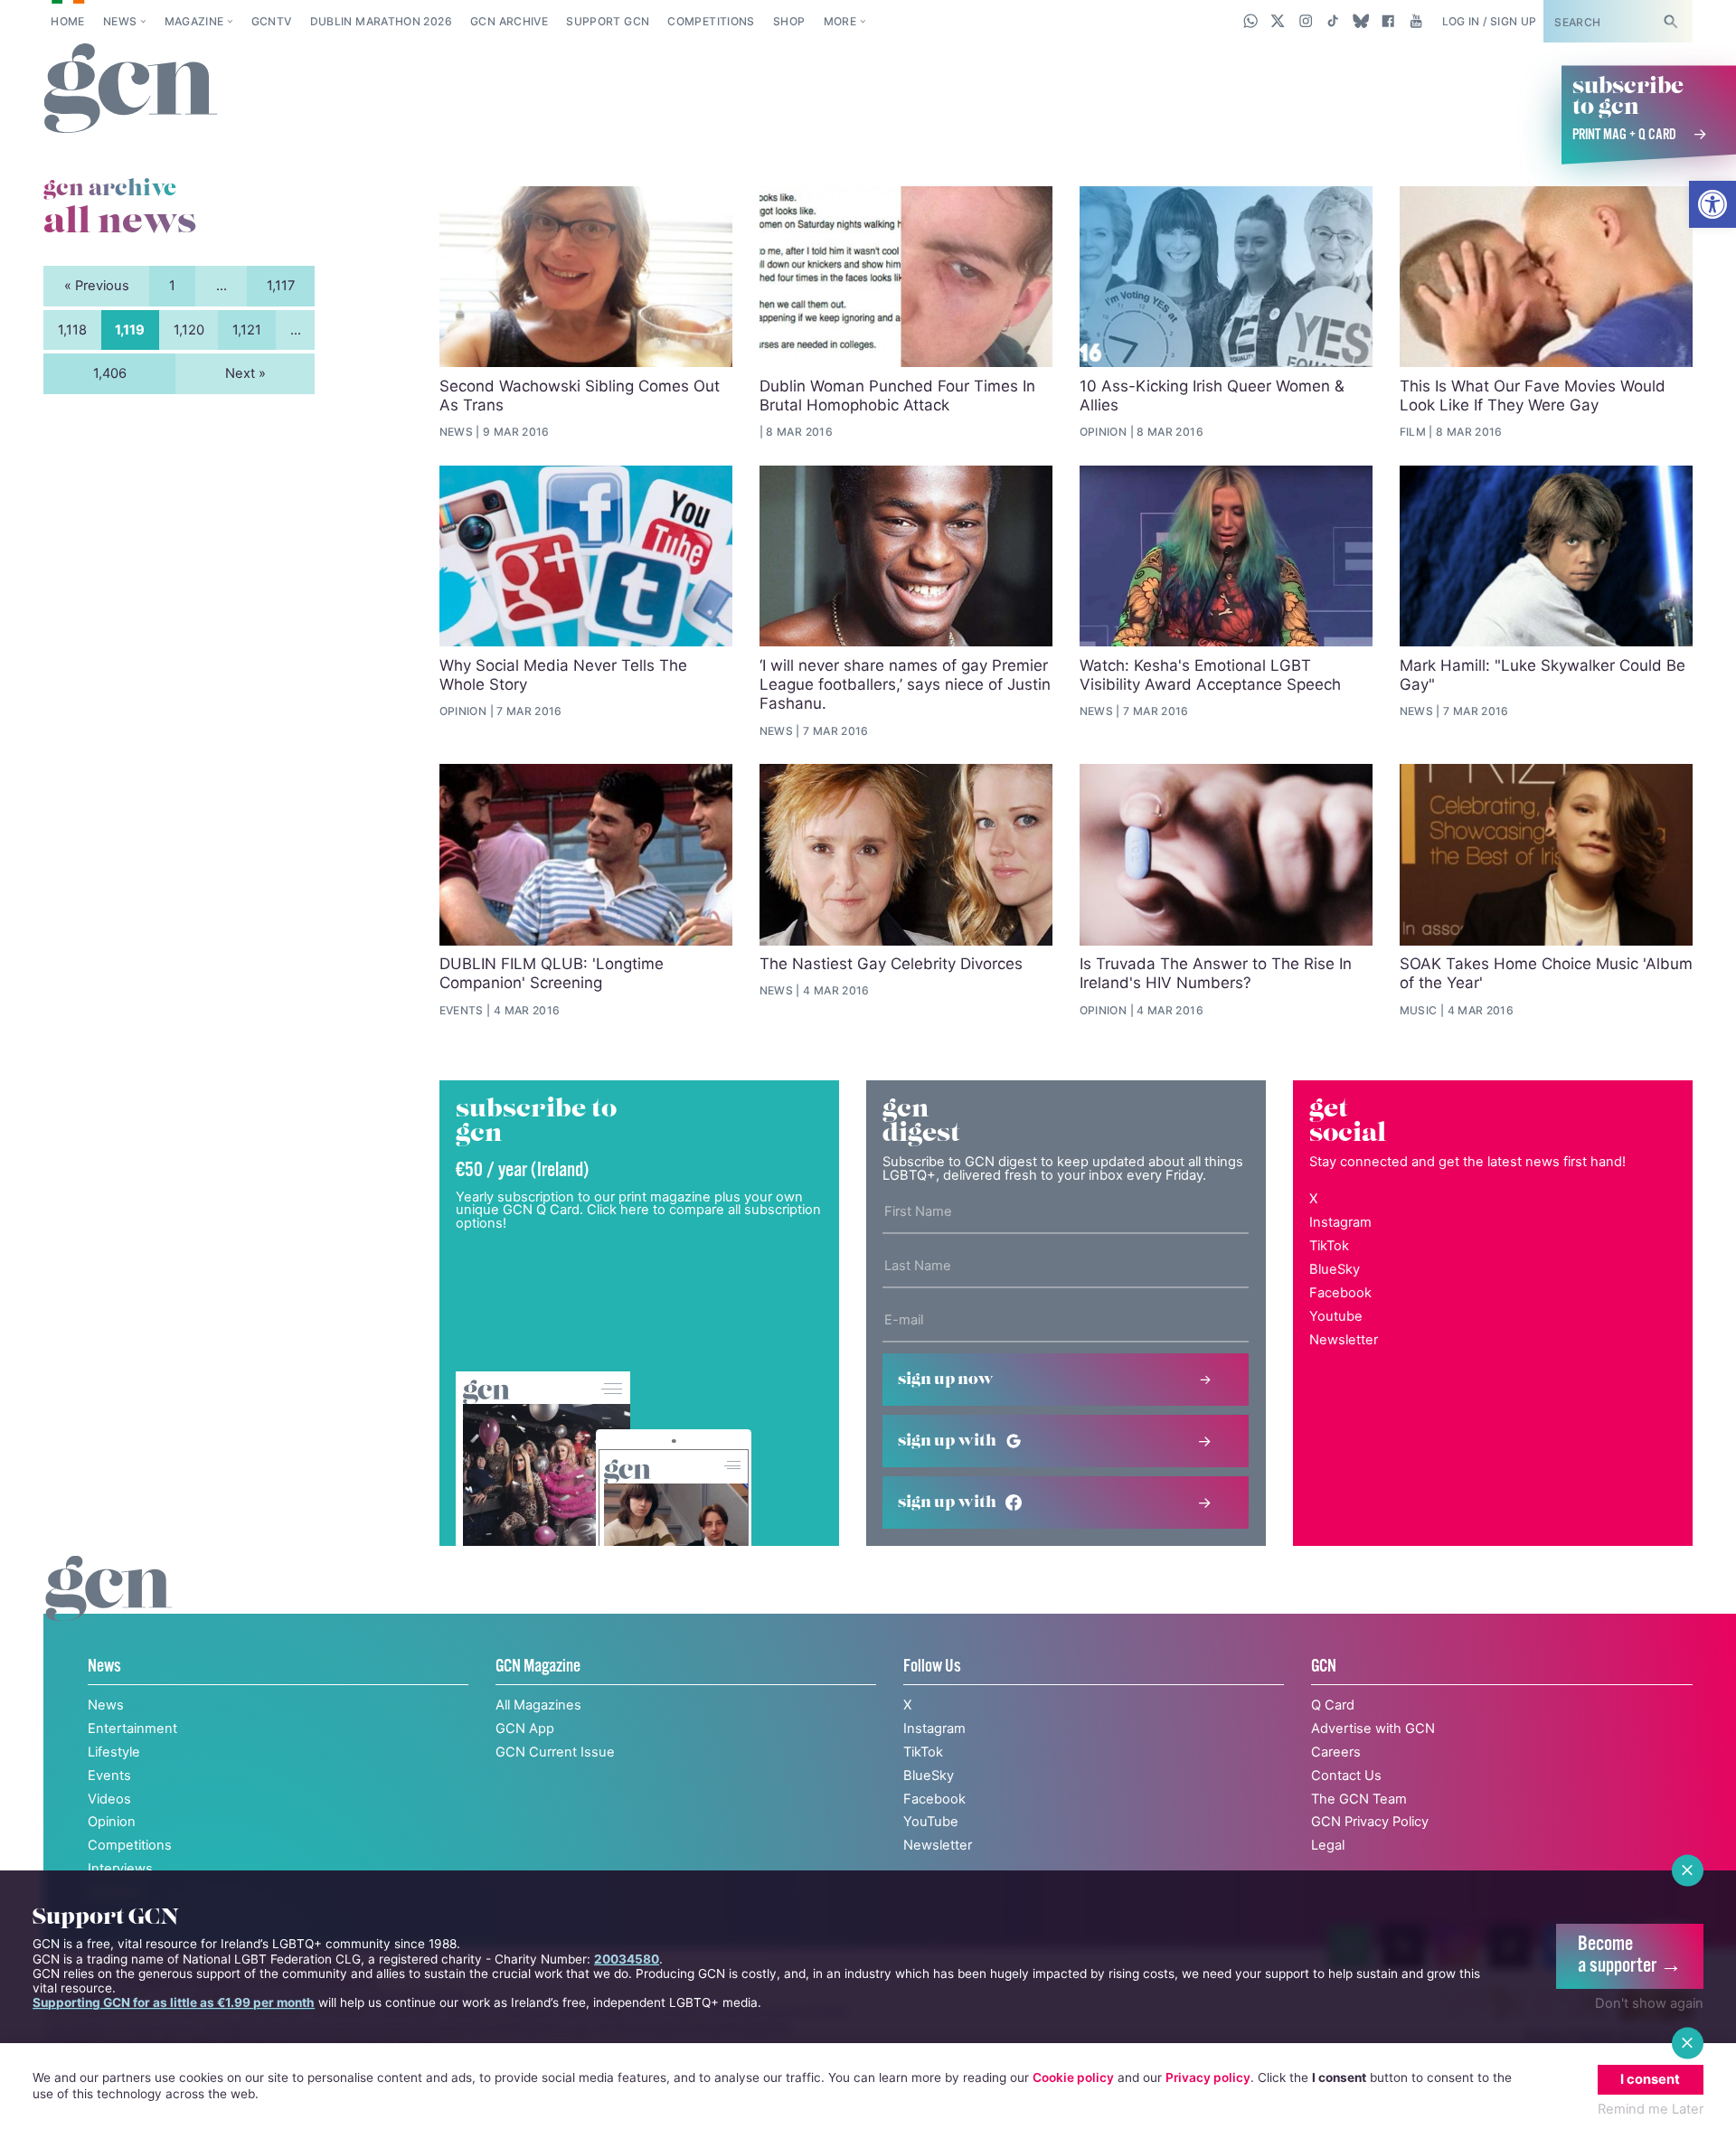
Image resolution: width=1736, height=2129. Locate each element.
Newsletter (1344, 1340)
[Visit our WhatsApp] (1251, 21)
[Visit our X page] (1278, 21)
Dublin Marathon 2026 (381, 21)
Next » (245, 373)
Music (1419, 1010)
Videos (109, 1799)
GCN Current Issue (555, 1752)
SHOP (789, 21)
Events (462, 1010)
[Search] (1670, 21)
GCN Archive (509, 21)
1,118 (72, 330)
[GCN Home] (131, 89)
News (120, 21)
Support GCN (608, 21)
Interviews (120, 1869)
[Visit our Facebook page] (1388, 21)
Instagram (1340, 1222)
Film (1413, 432)
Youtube (1336, 1316)
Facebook (1340, 1293)
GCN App (525, 1729)
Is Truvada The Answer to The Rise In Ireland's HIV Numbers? (1216, 973)
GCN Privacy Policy (1370, 1822)
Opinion (1104, 432)
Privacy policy (1208, 2077)
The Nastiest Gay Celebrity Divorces (891, 964)
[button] (1712, 204)
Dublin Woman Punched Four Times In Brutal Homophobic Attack (897, 396)
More (840, 21)
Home (67, 21)
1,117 (281, 286)
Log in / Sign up (1490, 21)
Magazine (194, 21)
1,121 (247, 330)
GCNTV (272, 21)
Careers (1336, 1752)
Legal (1328, 1845)
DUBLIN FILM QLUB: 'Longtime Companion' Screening (552, 973)
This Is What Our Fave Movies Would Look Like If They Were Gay (1533, 396)
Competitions (711, 21)
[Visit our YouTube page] (1415, 21)
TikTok (1329, 1246)
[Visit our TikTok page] (1333, 21)
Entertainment (132, 1729)
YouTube (931, 1822)
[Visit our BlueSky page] (1360, 21)
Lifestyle (114, 1752)
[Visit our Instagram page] (1306, 21)
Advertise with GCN (1373, 1729)
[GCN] (109, 1606)
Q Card (1333, 1705)
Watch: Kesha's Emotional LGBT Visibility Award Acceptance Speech (1210, 675)
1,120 (189, 330)
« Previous (97, 286)
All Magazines (538, 1705)
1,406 (110, 373)
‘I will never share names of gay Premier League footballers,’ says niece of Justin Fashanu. (905, 685)
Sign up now (946, 1380)
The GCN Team (1359, 1799)
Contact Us (1346, 1776)
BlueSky (1335, 1269)
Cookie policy (1073, 2077)
